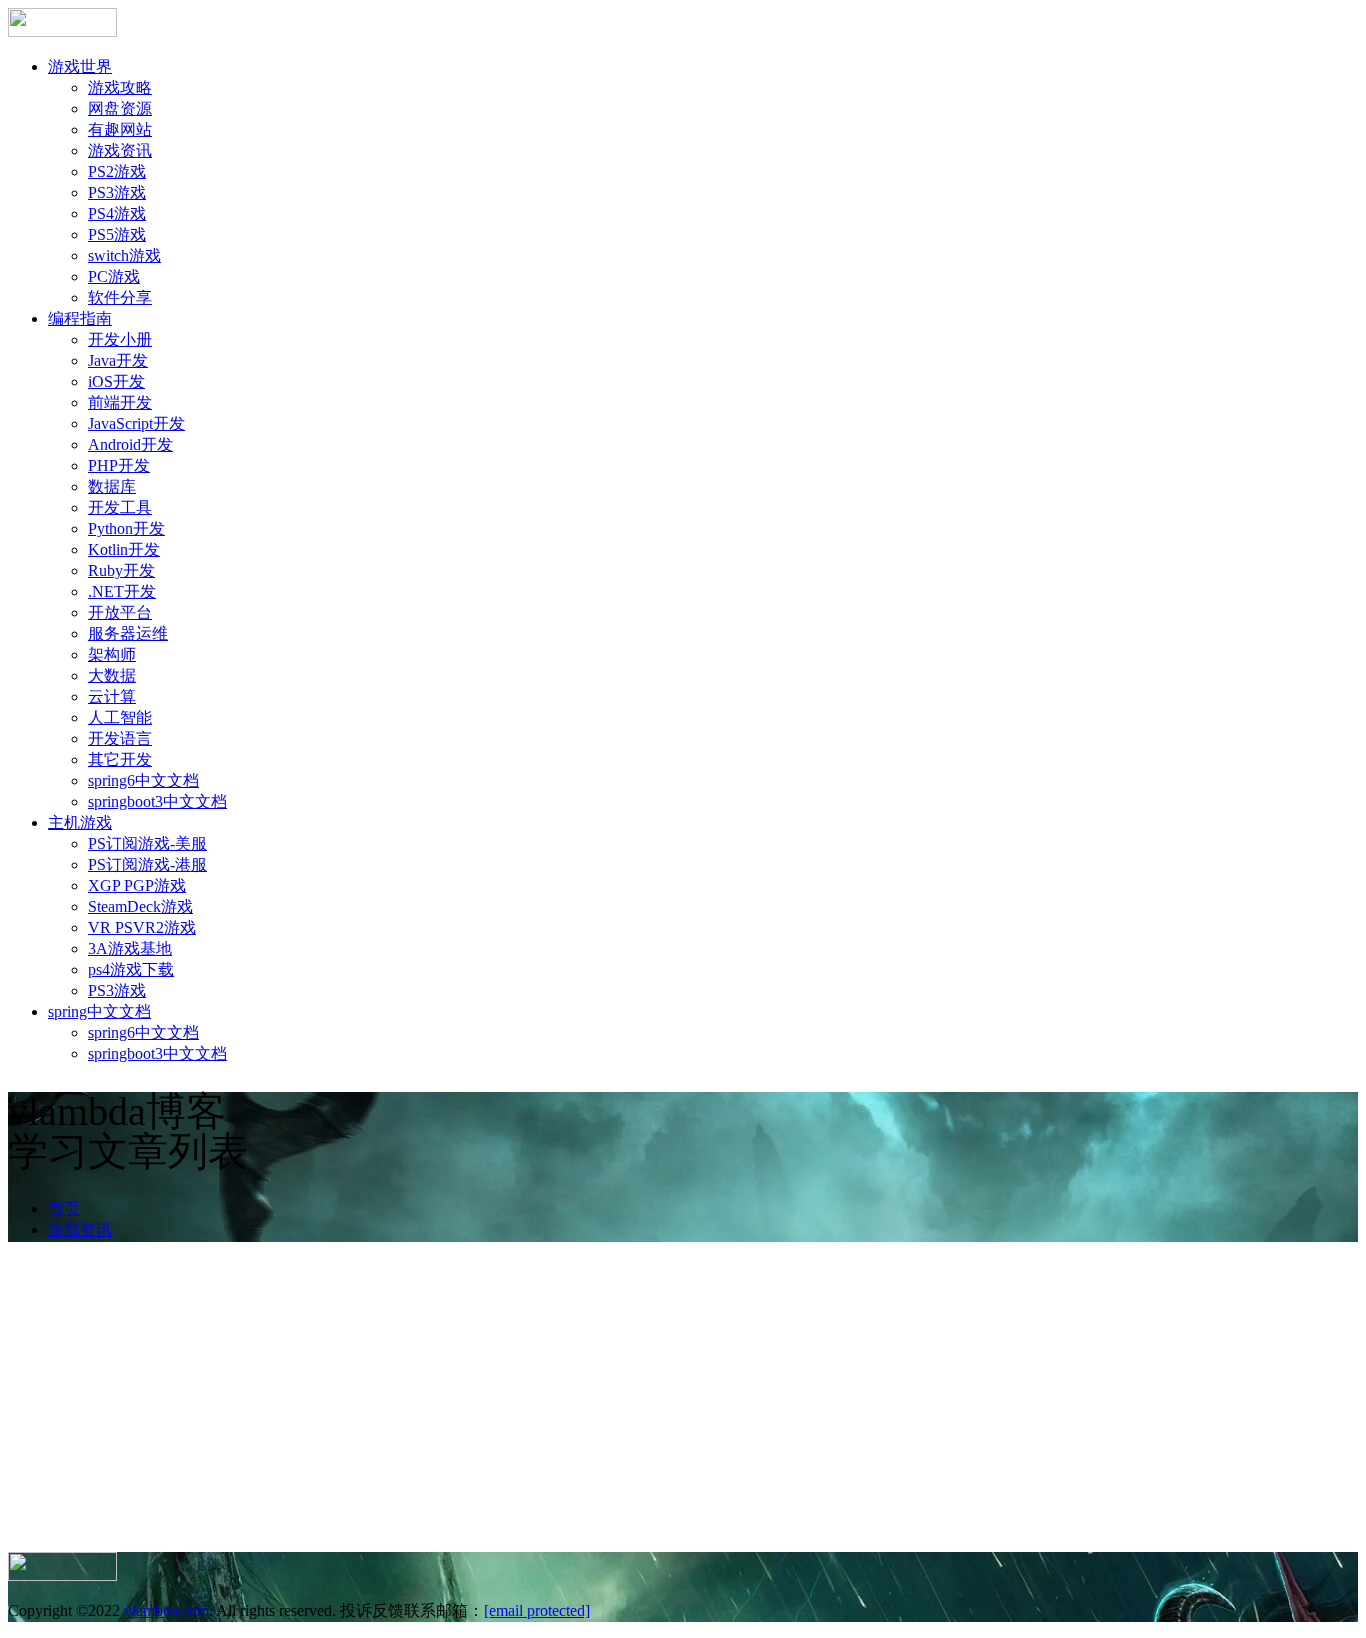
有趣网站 (120, 129)
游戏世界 (80, 66)
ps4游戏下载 (131, 969)
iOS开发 (116, 381)
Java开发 (118, 360)
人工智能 (120, 717)
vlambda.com (166, 1610)
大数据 (112, 675)
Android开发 (130, 444)
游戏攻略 (120, 87)
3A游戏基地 (130, 948)
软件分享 (120, 297)
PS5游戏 (117, 234)
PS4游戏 (117, 213)
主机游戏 (80, 822)
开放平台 (120, 612)
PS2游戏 (117, 171)
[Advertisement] (683, 1402)
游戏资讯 (120, 150)
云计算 (112, 696)
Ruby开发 (121, 570)
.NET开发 (122, 591)
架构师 (112, 654)
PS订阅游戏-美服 (147, 843)
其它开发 (120, 759)
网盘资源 (120, 108)
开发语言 (120, 738)
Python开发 (126, 528)
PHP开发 (119, 465)
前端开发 (120, 402)
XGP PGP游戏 (137, 885)
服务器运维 (128, 633)
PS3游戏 (117, 192)
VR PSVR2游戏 (142, 927)
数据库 (112, 486)
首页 (64, 1208)
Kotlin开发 (124, 549)
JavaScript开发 (136, 423)
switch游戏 (124, 255)
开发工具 (120, 507)
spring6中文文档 (143, 780)
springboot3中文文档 (157, 801)
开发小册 (120, 339)
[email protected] (537, 1610)
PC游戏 (114, 276)
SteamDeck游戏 (140, 906)
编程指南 (80, 318)
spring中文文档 (99, 1011)
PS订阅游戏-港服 (147, 864)
